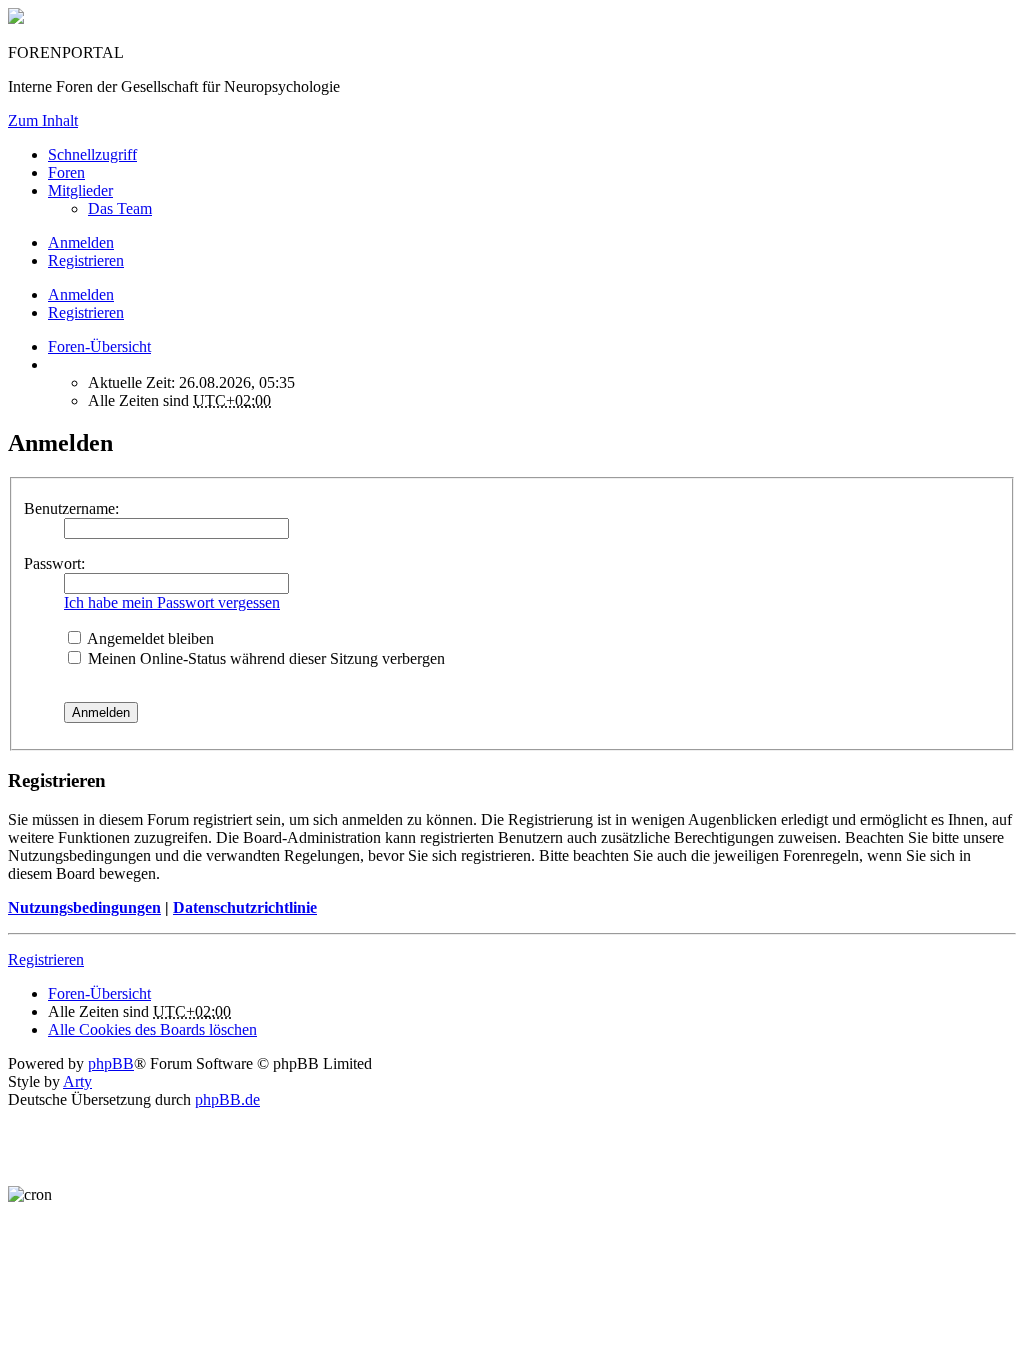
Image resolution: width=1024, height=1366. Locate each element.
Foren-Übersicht (99, 993)
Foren (66, 172)
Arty (77, 1081)
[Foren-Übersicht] (16, 18)
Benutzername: (71, 508)
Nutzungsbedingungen (84, 907)
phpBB (111, 1063)
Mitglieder (80, 190)
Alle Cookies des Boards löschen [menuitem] (152, 1029)
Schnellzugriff (92, 154)
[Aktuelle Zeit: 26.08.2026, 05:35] (54, 364)
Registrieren (86, 312)
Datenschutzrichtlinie (245, 907)
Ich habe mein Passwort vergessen (172, 602)
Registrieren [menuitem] (86, 260)
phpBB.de (227, 1099)
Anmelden (81, 294)
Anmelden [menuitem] (81, 242)
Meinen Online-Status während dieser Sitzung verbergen (264, 658)
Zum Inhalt (43, 120)
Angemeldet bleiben (149, 638)
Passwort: (54, 563)
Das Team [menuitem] (120, 208)
